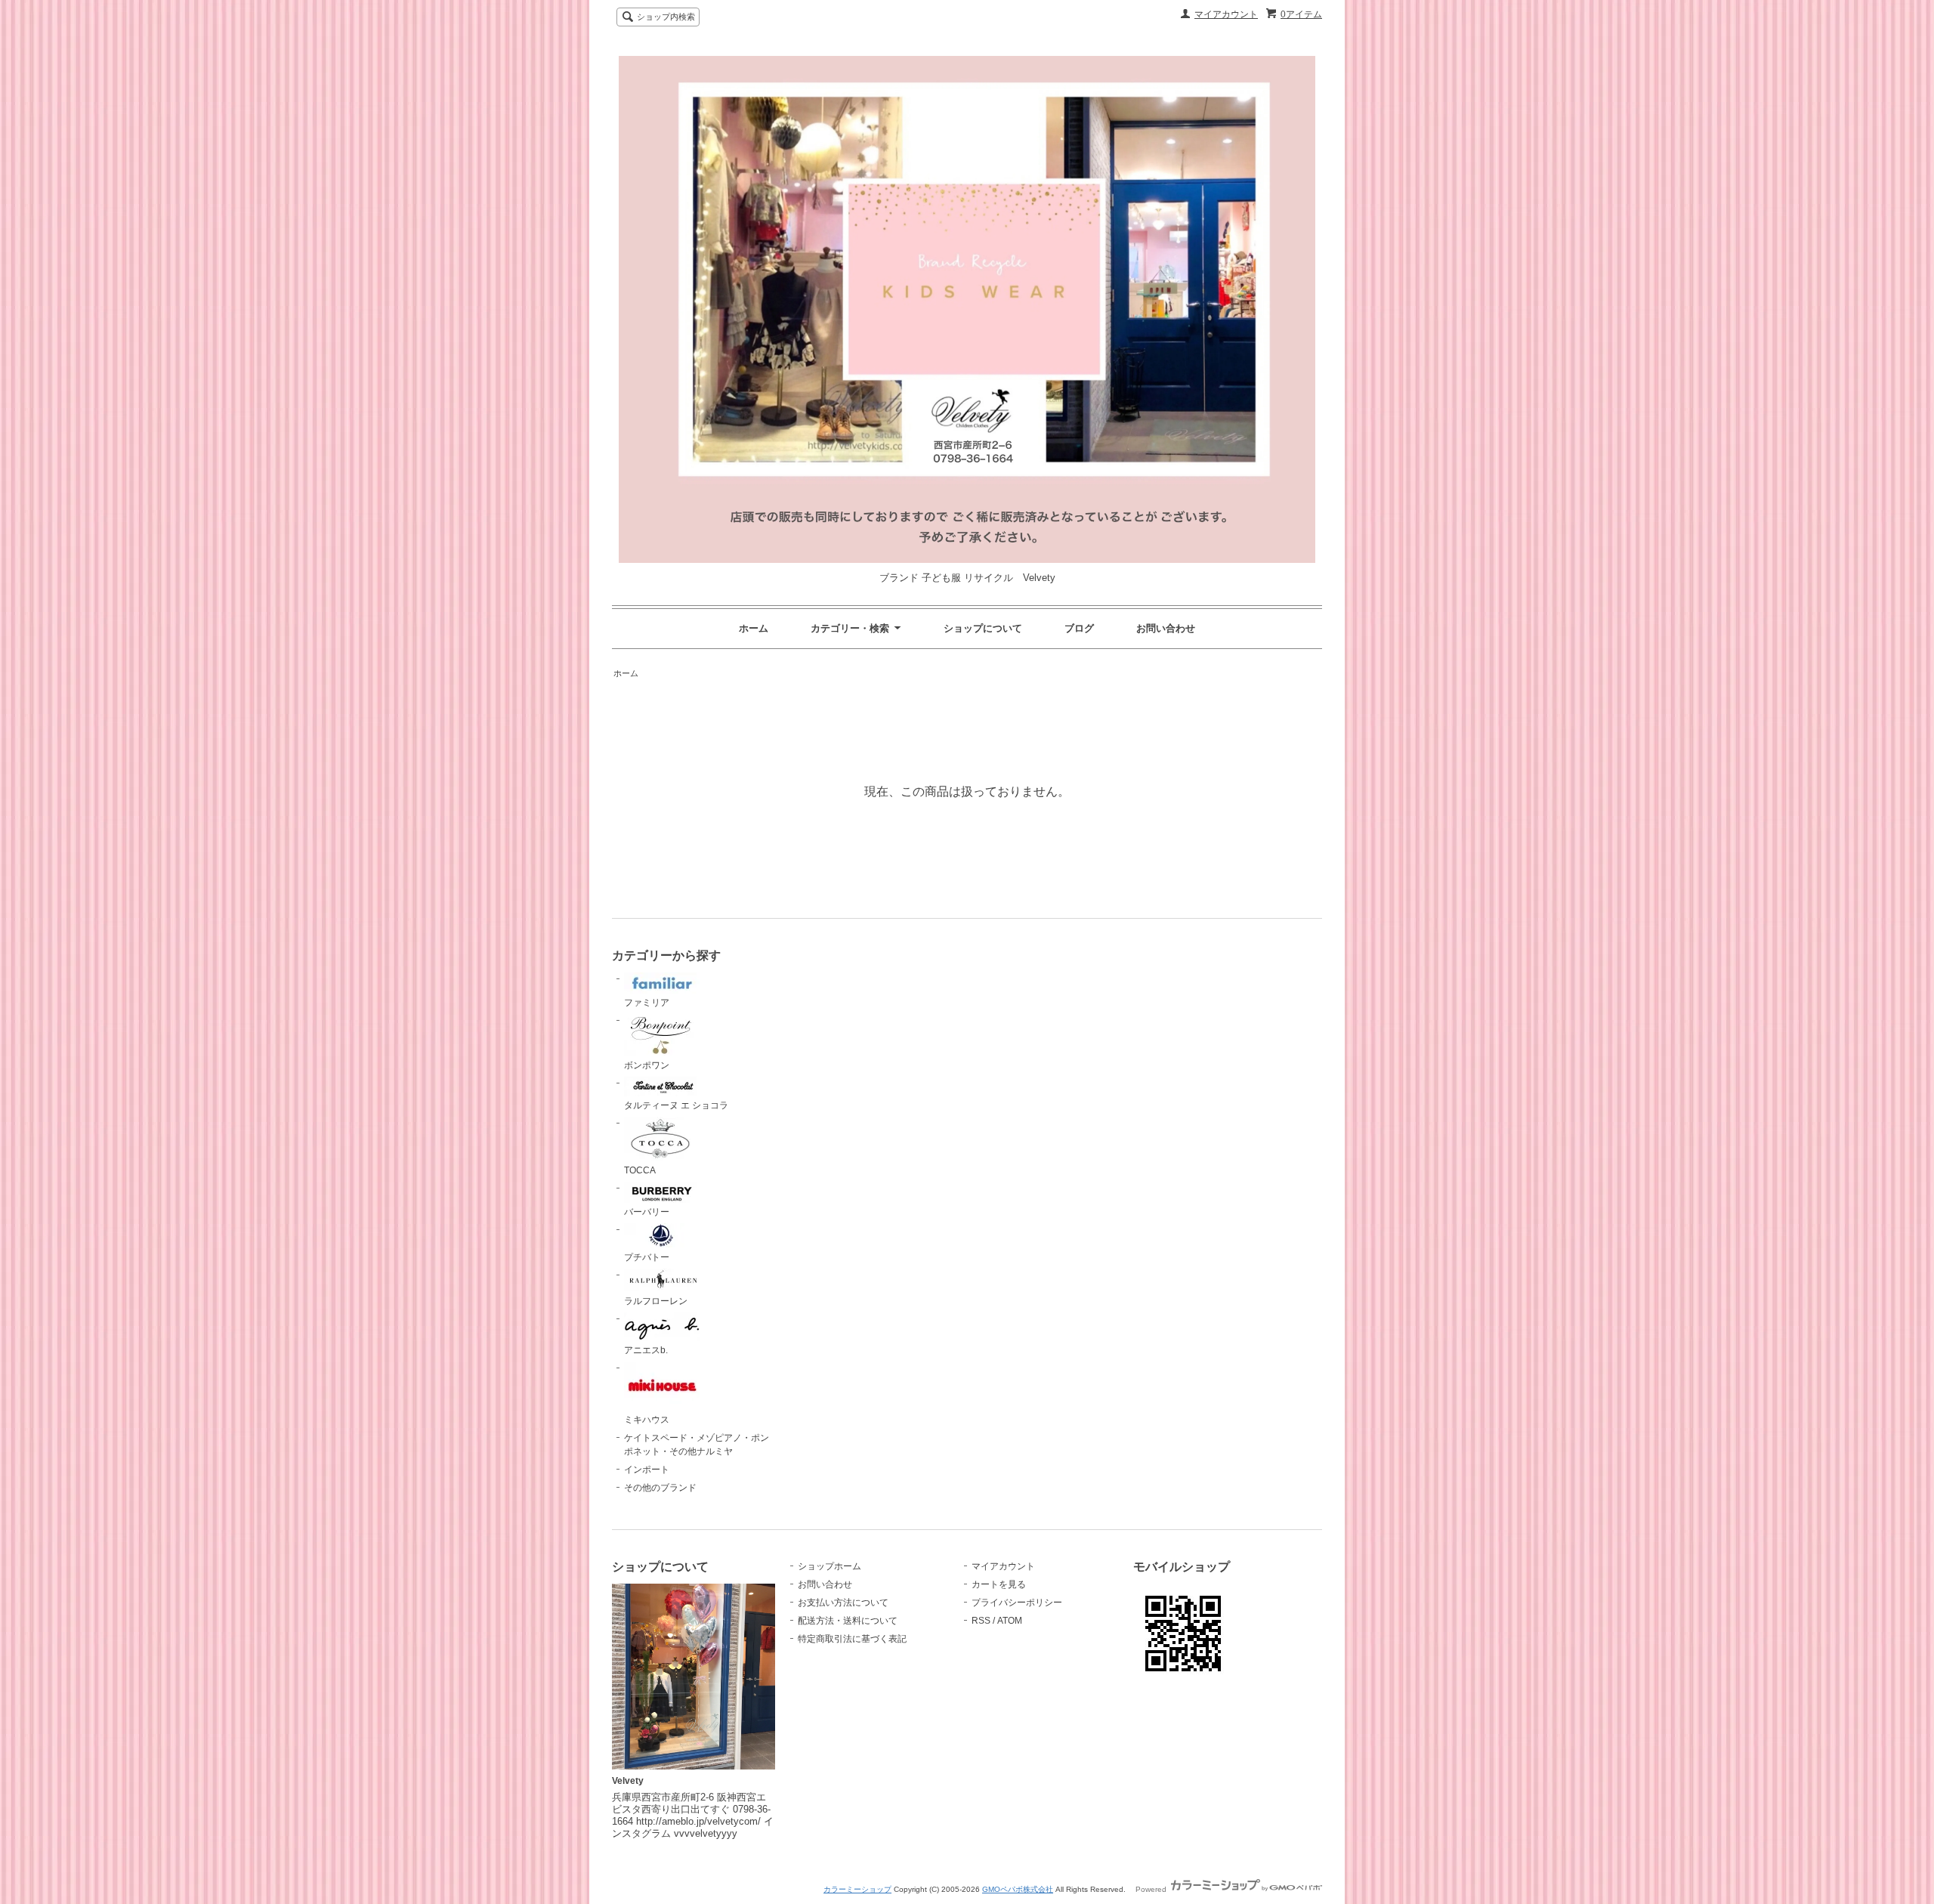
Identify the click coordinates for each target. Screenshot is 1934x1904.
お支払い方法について (843, 1603)
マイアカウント (1226, 14)
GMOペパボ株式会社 (1018, 1889)
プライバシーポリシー (1017, 1603)
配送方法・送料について (848, 1621)
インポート (647, 1470)
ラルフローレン (656, 1301)
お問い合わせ (1166, 628)
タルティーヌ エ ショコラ (676, 1105)
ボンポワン (647, 1065)
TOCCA (640, 1170)
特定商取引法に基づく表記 (852, 1639)
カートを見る (999, 1584)
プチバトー (647, 1257)
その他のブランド (660, 1488)
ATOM (1010, 1621)
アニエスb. (646, 1350)
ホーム (754, 628)
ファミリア (647, 1003)
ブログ (1079, 628)
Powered (1152, 1889)
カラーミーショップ (857, 1889)
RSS (981, 1621)
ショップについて (983, 628)
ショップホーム (830, 1566)
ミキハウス (647, 1420)
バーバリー (647, 1212)
